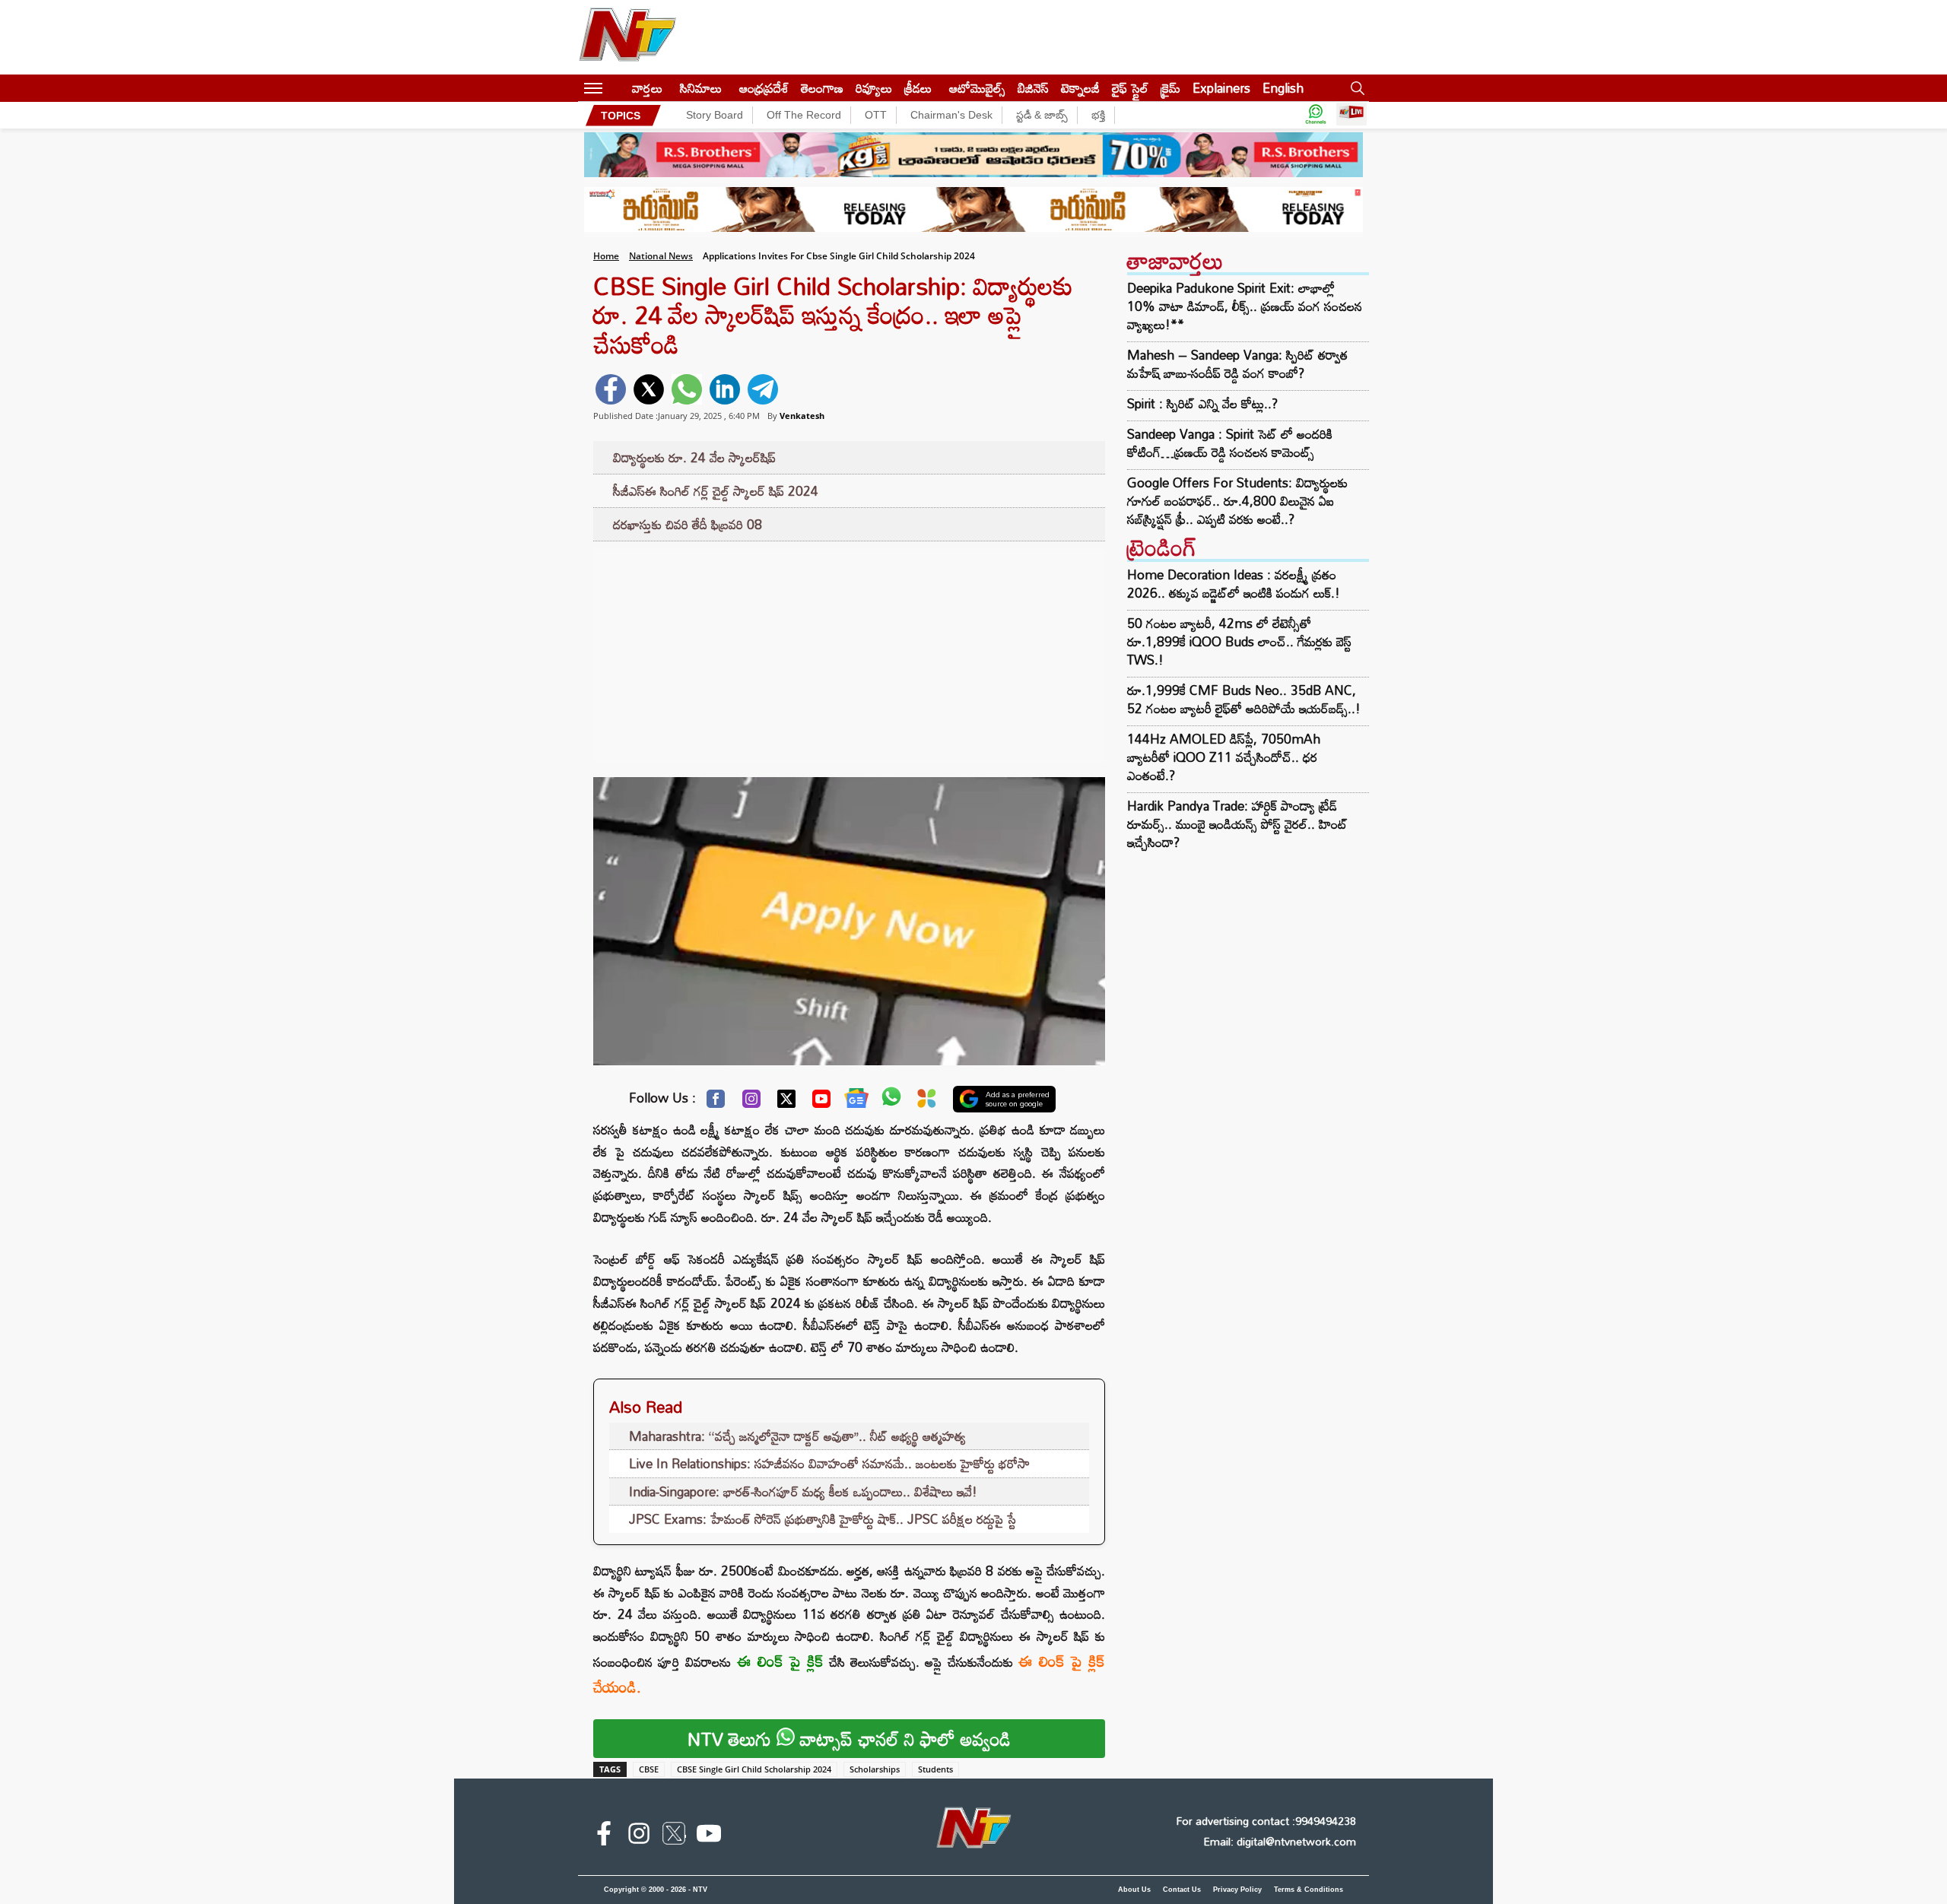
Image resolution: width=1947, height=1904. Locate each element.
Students (935, 1769)
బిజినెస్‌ (1033, 88)
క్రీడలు (918, 88)
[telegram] (763, 389)
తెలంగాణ (822, 88)
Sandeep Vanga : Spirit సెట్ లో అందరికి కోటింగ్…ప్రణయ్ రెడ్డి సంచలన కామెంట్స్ (1230, 443)
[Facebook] (716, 1103)
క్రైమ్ (1170, 88)
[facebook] (611, 389)
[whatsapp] (687, 389)
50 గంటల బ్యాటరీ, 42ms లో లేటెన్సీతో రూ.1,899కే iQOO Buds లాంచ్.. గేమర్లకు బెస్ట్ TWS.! (1239, 641)
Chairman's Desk (951, 115)
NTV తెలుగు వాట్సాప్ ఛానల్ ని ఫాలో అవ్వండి (849, 1739)
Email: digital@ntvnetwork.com (1280, 1841)
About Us (1134, 1890)
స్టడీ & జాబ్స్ (1042, 115)
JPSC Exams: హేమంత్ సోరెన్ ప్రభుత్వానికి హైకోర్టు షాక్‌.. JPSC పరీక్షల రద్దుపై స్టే (823, 1519)
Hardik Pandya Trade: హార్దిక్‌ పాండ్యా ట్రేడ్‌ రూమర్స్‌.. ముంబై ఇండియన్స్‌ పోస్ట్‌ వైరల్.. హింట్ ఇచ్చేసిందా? (1237, 824)
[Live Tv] (1351, 115)
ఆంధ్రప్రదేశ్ (764, 88)
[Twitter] (786, 1103)
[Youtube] (821, 1103)
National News (661, 256)
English (1283, 88)
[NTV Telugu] (627, 37)
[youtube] (709, 1836)
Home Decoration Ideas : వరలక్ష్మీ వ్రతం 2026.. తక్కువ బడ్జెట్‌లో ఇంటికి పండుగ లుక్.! (1234, 584)
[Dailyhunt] (927, 1102)
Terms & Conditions (1309, 1890)
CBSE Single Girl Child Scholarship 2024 (754, 1769)
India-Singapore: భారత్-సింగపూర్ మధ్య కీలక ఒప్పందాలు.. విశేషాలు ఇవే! (803, 1491)
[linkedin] (725, 389)
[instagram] (639, 1836)
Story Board (715, 115)
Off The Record (804, 115)
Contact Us (1182, 1890)
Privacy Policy (1237, 1890)
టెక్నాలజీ (1080, 88)
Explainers (1221, 88)
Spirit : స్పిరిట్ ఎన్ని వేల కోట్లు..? (1202, 404)
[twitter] (649, 389)
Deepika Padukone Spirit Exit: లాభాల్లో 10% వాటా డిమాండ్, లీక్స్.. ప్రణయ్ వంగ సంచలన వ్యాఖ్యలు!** (1245, 306)
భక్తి (1098, 115)
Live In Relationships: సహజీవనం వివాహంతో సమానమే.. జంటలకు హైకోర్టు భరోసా (829, 1463)
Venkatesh (802, 416)
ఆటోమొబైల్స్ (977, 88)
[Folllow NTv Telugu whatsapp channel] (1316, 115)
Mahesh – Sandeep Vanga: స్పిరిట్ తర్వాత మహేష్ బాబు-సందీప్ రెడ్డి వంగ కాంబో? (1237, 364)
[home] (617, 88)
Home (606, 256)
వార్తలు (647, 88)
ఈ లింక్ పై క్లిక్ (781, 1661)
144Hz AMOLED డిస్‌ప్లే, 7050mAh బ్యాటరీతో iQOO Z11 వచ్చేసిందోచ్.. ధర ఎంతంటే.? (1224, 757)
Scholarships (875, 1769)
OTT (876, 115)
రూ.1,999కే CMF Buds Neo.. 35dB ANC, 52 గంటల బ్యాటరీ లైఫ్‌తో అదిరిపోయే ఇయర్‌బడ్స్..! (1244, 699)
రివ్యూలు (874, 88)
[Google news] (856, 1102)
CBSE (649, 1769)
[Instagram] (751, 1103)
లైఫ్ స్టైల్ (1130, 88)
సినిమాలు (701, 88)
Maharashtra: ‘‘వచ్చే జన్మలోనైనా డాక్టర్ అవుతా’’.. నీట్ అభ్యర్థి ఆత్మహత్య (797, 1436)
